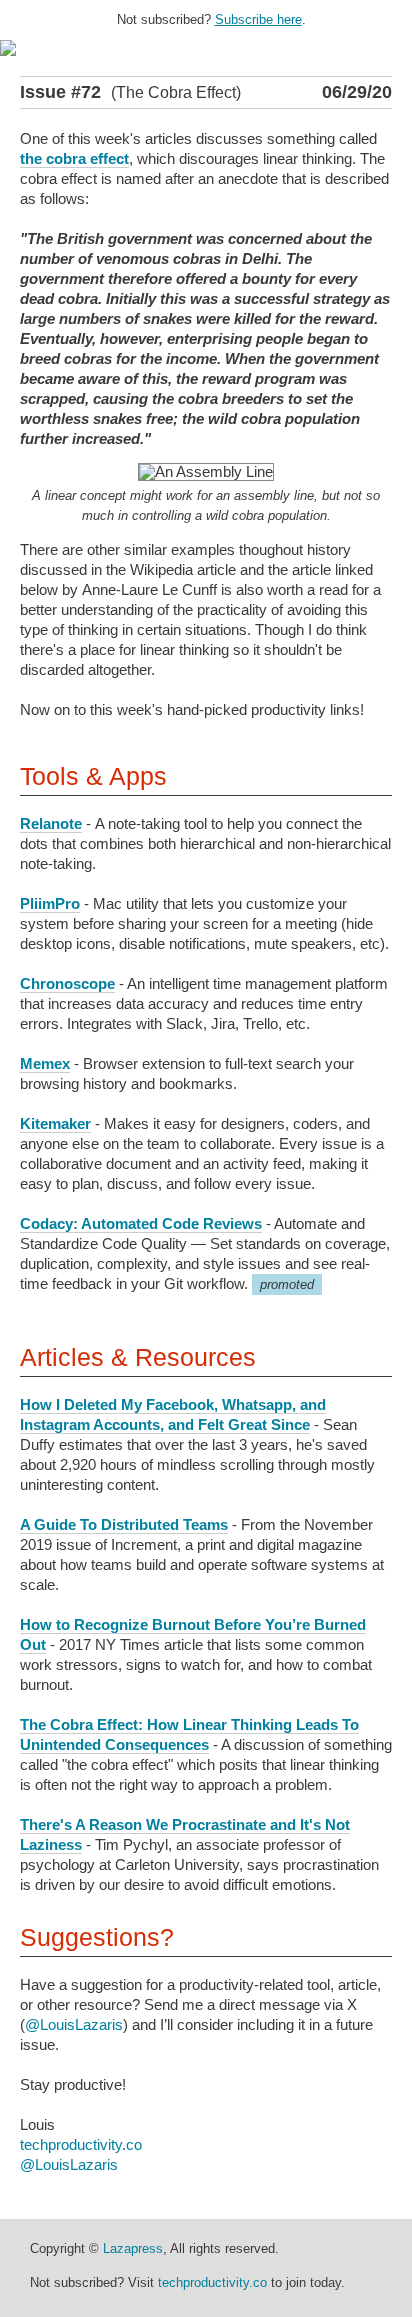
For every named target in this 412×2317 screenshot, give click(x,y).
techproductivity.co (81, 2144)
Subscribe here (258, 19)
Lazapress (133, 2248)
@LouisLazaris (74, 2024)
